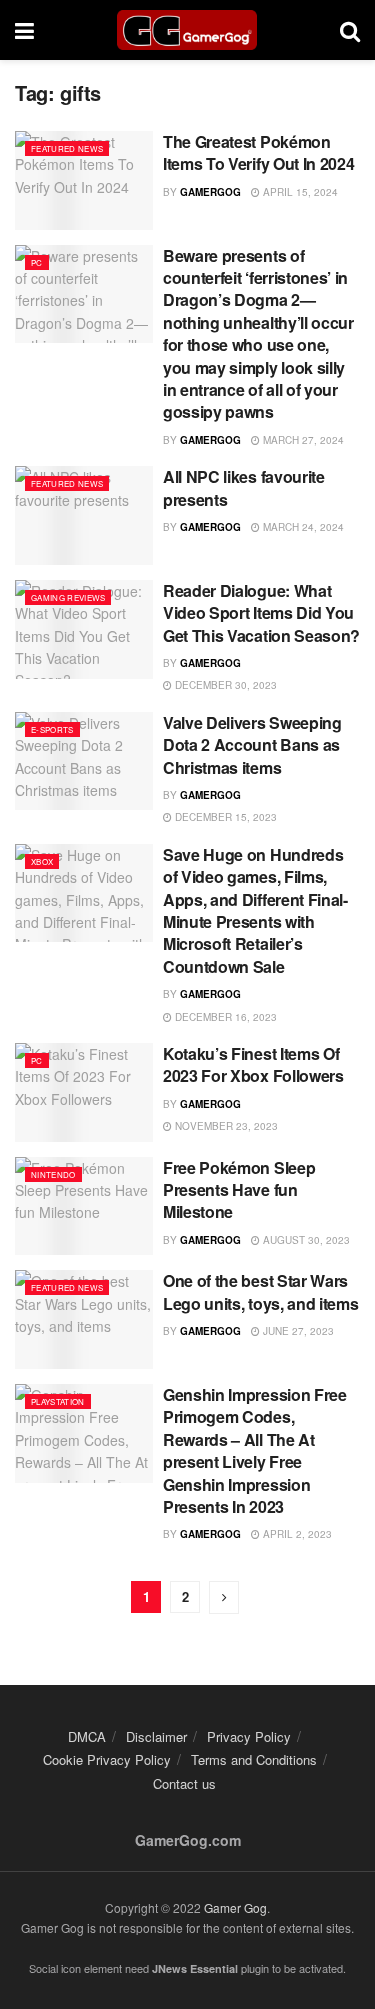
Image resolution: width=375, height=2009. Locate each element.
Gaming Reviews (68, 597)
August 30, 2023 (305, 1240)
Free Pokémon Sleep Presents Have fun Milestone (239, 1190)
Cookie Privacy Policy (107, 1759)
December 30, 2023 (224, 685)
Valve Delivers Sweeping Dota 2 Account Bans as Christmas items (252, 745)
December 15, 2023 (224, 817)
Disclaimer (156, 1736)
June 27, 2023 (297, 1331)
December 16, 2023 (224, 1017)
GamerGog (210, 192)
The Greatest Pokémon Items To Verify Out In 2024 (258, 152)
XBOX (42, 861)
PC (37, 262)
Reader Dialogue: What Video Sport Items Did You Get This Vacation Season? (261, 613)
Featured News (67, 148)
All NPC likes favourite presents (244, 487)
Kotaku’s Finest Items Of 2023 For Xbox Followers (253, 1064)
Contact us (184, 1783)
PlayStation (58, 1401)
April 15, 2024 (299, 192)
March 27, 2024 (302, 440)
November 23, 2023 (225, 1126)
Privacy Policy (249, 1736)
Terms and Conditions (254, 1759)
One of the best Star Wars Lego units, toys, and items (260, 1291)
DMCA (87, 1736)
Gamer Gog (235, 1907)
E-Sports (52, 729)
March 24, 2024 (302, 527)
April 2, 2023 (296, 1534)
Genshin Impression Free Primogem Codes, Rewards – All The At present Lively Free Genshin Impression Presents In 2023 (255, 1450)
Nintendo (53, 1174)
